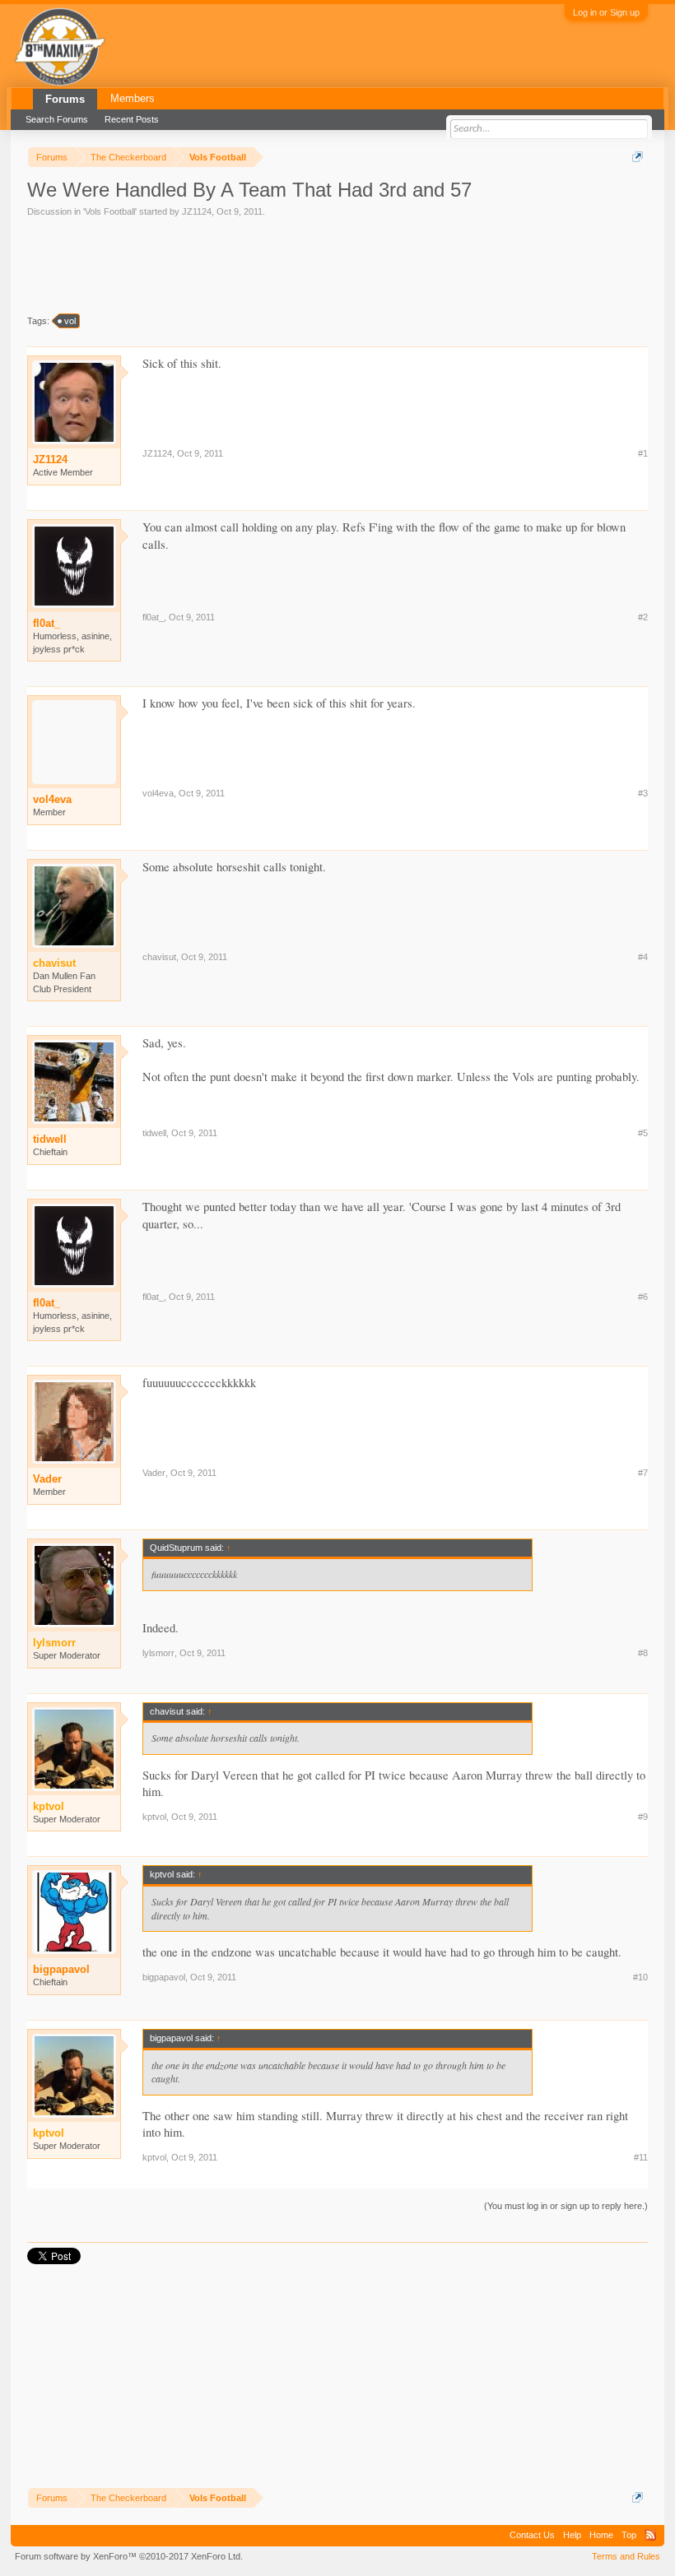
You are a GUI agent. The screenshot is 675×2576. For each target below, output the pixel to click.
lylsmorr (158, 1653)
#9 (643, 1817)
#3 (643, 793)
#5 (643, 1133)
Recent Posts (132, 119)
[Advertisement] (327, 264)
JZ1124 (197, 211)
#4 (643, 957)
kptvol (154, 1817)
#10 (640, 1977)
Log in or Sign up (606, 12)
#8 (643, 1653)
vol (70, 321)
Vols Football (110, 211)
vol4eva (52, 799)
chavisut (159, 957)
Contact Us (532, 2535)
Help (572, 2535)
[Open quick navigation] (638, 157)
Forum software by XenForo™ (129, 2556)
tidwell (50, 1139)
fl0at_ (47, 623)
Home (601, 2535)
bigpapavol (61, 1969)
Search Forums (57, 119)
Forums (65, 99)
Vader (47, 1479)
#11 (641, 2157)
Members (133, 98)
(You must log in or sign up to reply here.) (566, 2206)
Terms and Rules (626, 2556)
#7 (643, 1473)
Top (629, 2535)
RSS (650, 2535)
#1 (643, 453)
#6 (643, 1297)
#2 (643, 617)
